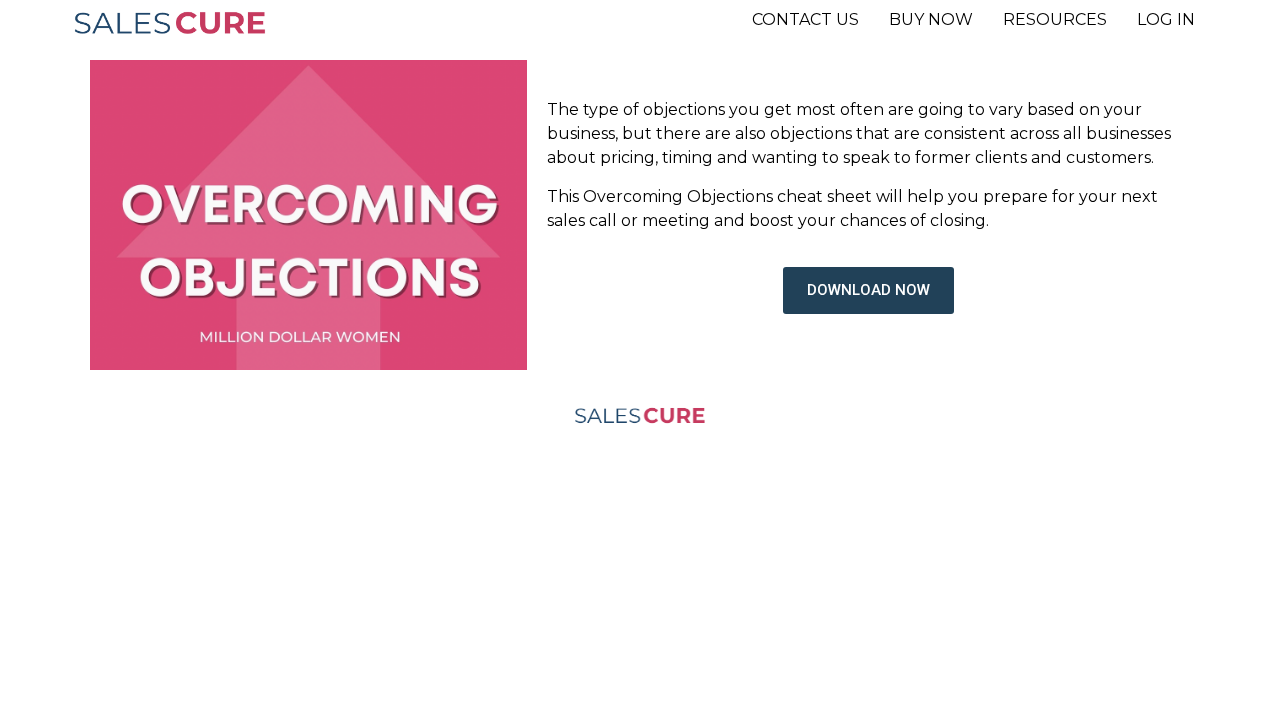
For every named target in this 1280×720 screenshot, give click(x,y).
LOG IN (1166, 19)
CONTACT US (805, 19)
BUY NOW (931, 19)
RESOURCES (1055, 19)
